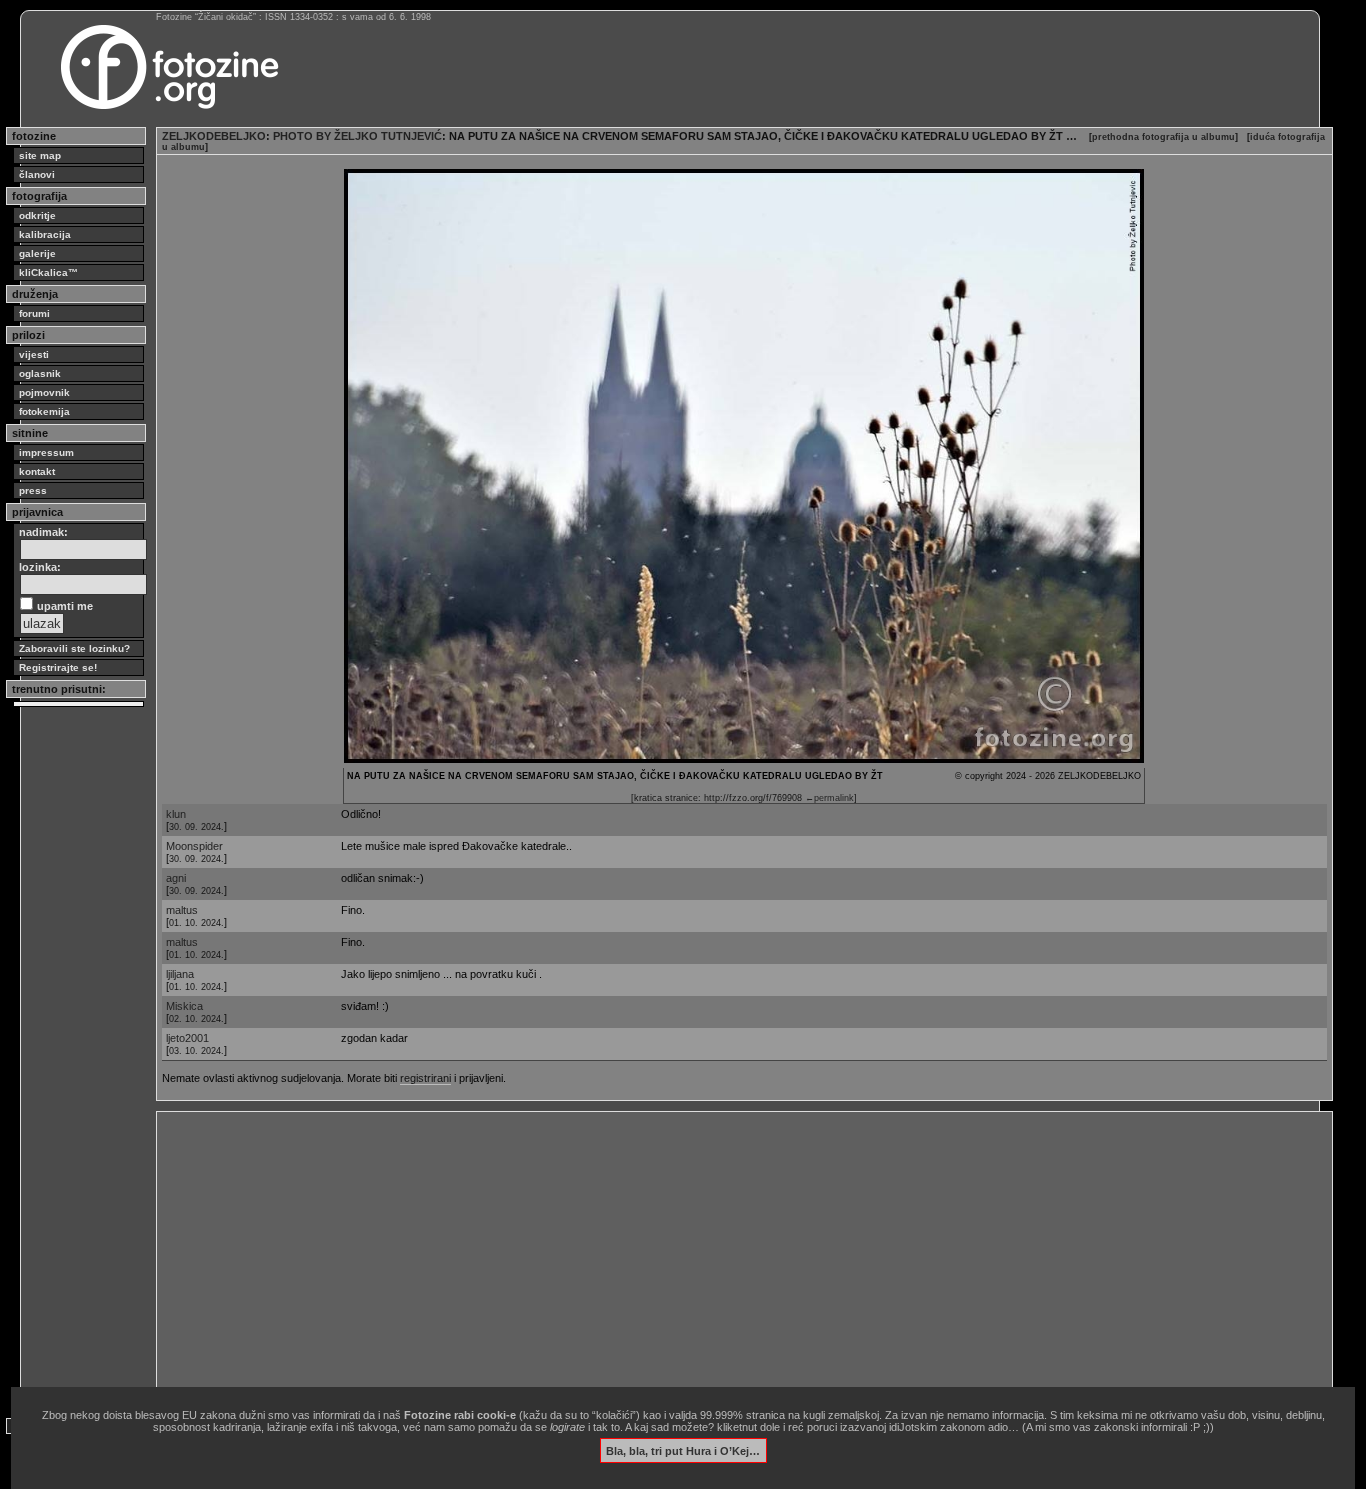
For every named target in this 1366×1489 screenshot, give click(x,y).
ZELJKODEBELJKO (214, 136)
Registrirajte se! (58, 667)
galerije (37, 253)
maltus (182, 910)
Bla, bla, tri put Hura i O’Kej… (683, 1450)
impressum (46, 452)
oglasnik (40, 373)
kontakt (37, 471)
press (33, 490)
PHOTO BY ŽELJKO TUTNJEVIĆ (357, 136)
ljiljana (180, 974)
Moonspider (194, 846)
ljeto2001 (187, 1038)
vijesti (34, 354)
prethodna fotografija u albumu (1163, 137)
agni (176, 878)
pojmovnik (44, 392)
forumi (34, 313)
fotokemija (44, 411)
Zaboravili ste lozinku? (74, 648)
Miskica (184, 1006)
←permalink (829, 798)
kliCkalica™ (48, 272)
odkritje (37, 215)
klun (176, 814)
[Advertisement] (744, 1257)
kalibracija (45, 234)
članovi (37, 174)
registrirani (425, 1078)
